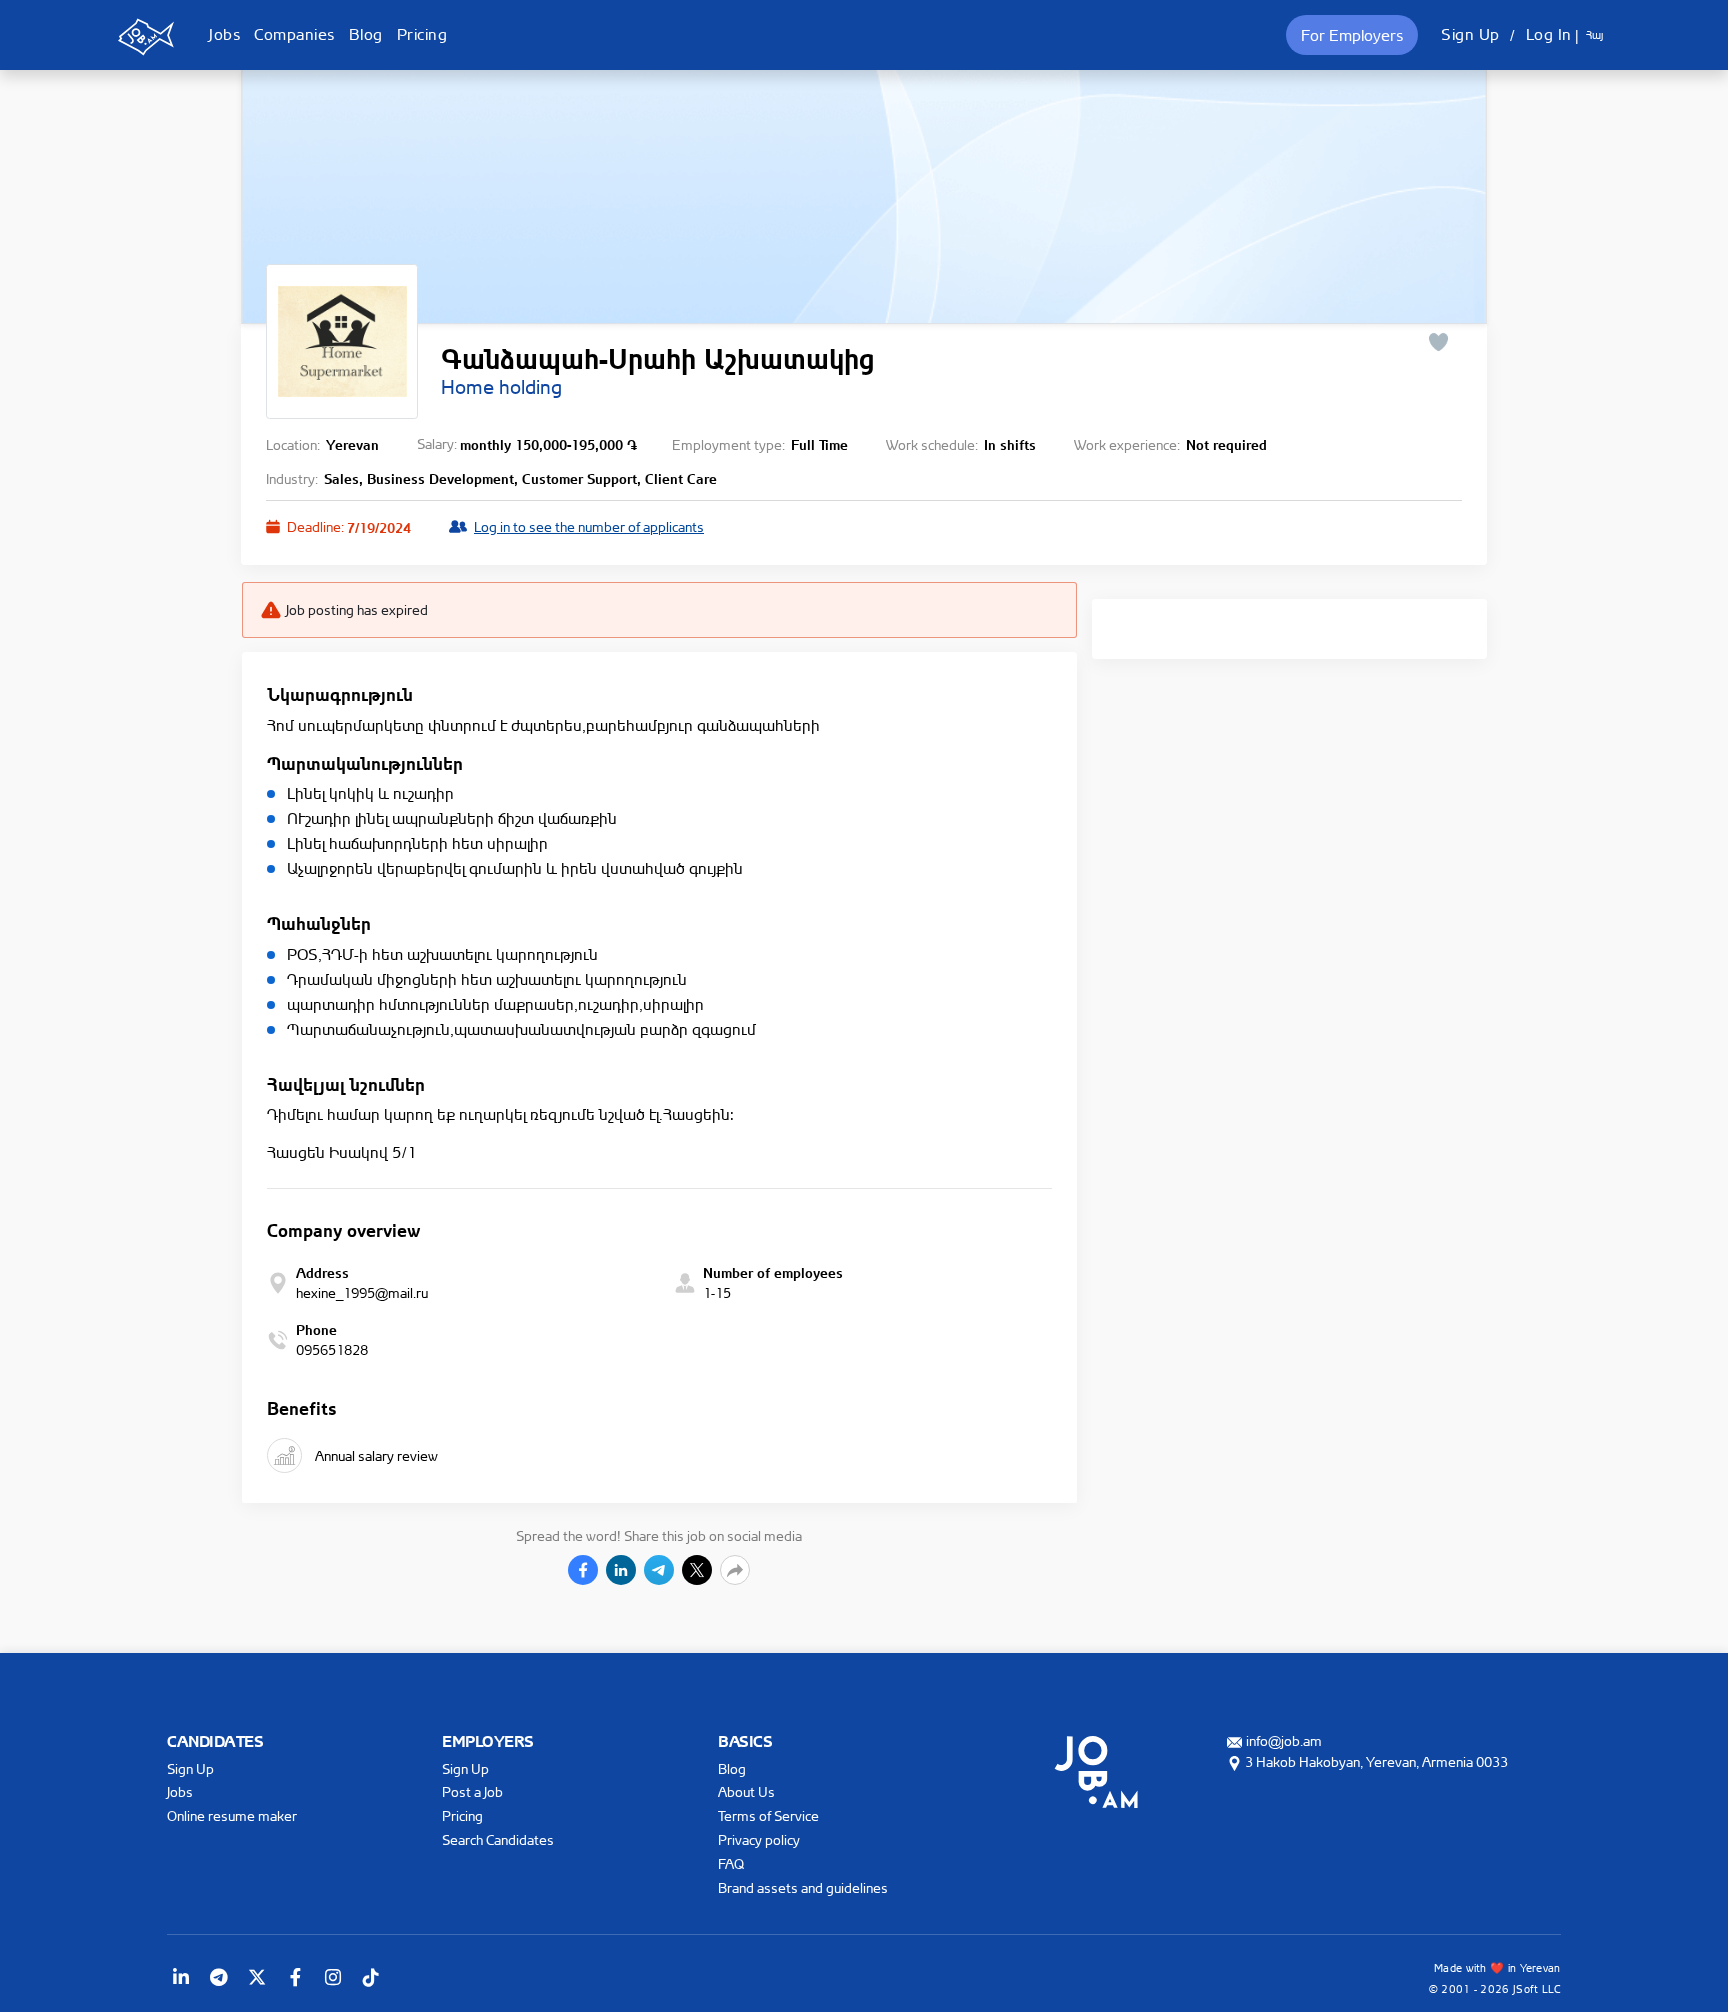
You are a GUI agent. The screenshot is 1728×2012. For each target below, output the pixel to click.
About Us (746, 1791)
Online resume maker (232, 1815)
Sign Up (1470, 34)
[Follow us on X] (257, 1977)
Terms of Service (768, 1815)
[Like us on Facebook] (295, 1977)
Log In (1549, 34)
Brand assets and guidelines (803, 1887)
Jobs (224, 34)
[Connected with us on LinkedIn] (181, 1977)
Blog (366, 34)
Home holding (501, 387)
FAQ (731, 1863)
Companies (294, 34)
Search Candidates (498, 1839)
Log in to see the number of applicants (589, 526)
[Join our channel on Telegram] (219, 1977)
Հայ (1594, 35)
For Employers (1352, 35)
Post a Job (472, 1791)
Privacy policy (759, 1839)
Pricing (422, 34)
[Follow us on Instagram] (333, 1977)
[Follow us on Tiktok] (371, 1977)
